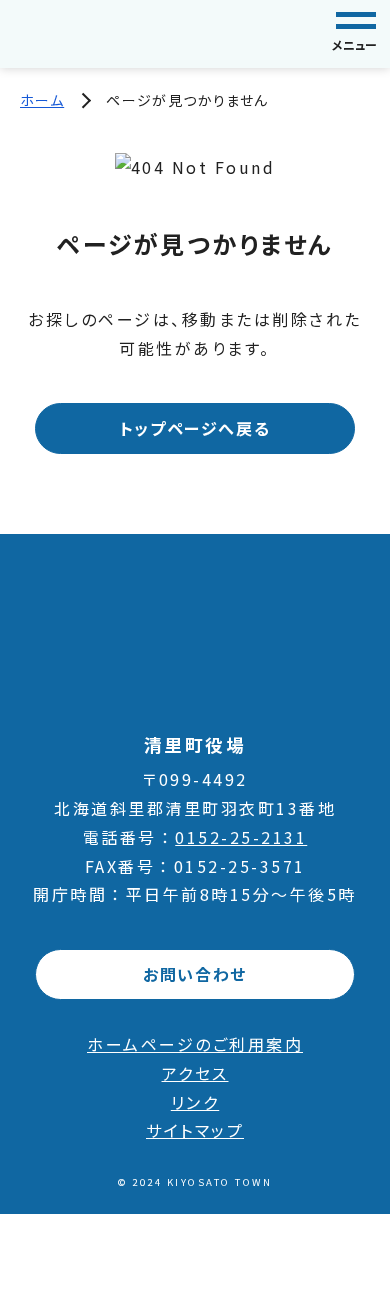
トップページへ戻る (195, 428)
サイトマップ (195, 1130)
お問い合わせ (195, 974)
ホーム (42, 100)
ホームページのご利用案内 (195, 1044)
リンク (195, 1102)
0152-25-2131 (241, 837)
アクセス (195, 1073)
